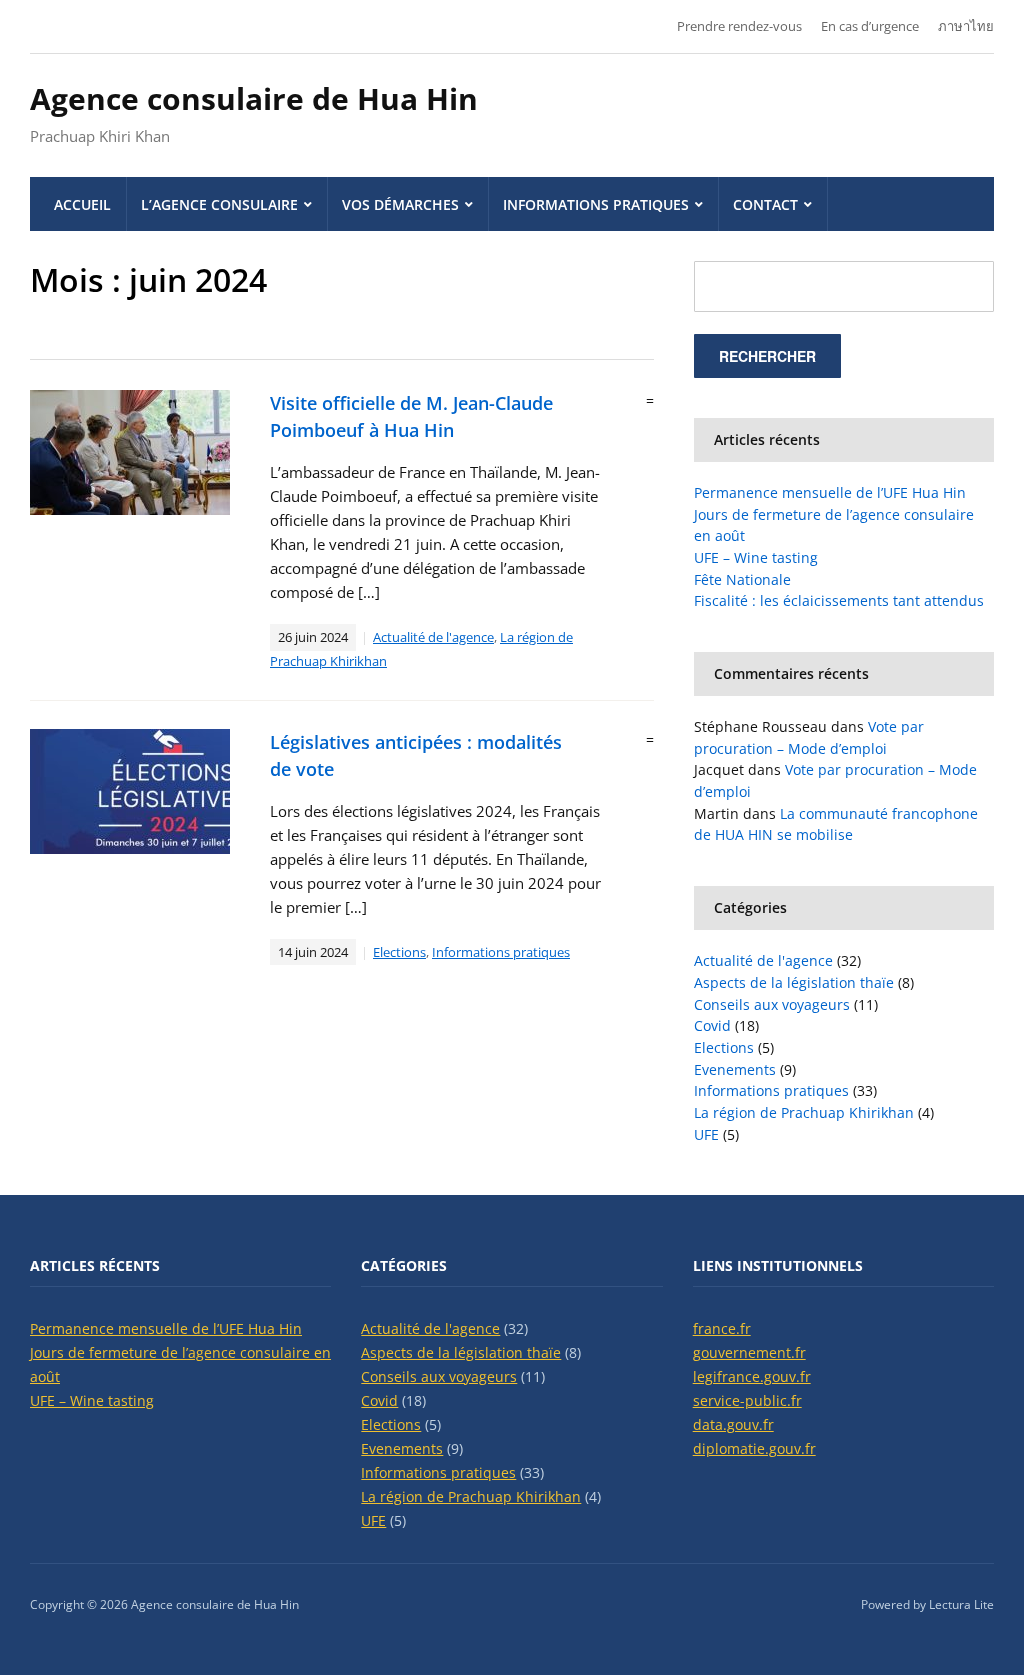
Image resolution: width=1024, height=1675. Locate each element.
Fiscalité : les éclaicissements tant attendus (839, 600)
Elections (399, 952)
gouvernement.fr (749, 1352)
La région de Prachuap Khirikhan (804, 1112)
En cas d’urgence (870, 26)
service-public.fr (747, 1400)
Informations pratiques (596, 204)
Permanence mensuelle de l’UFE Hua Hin (830, 492)
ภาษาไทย (966, 26)
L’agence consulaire (219, 204)
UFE (706, 1134)
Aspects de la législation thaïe (794, 982)
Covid (712, 1025)
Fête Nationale (742, 579)
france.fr (722, 1328)
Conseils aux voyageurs (772, 1004)
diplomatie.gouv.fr (754, 1448)
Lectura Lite (961, 1604)
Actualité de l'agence (433, 637)
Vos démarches (400, 204)
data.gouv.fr (733, 1424)
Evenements (735, 1069)
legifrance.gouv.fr (752, 1376)
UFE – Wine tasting (756, 557)
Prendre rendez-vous (739, 26)
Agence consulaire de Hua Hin (254, 98)
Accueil (82, 204)
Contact (765, 204)
